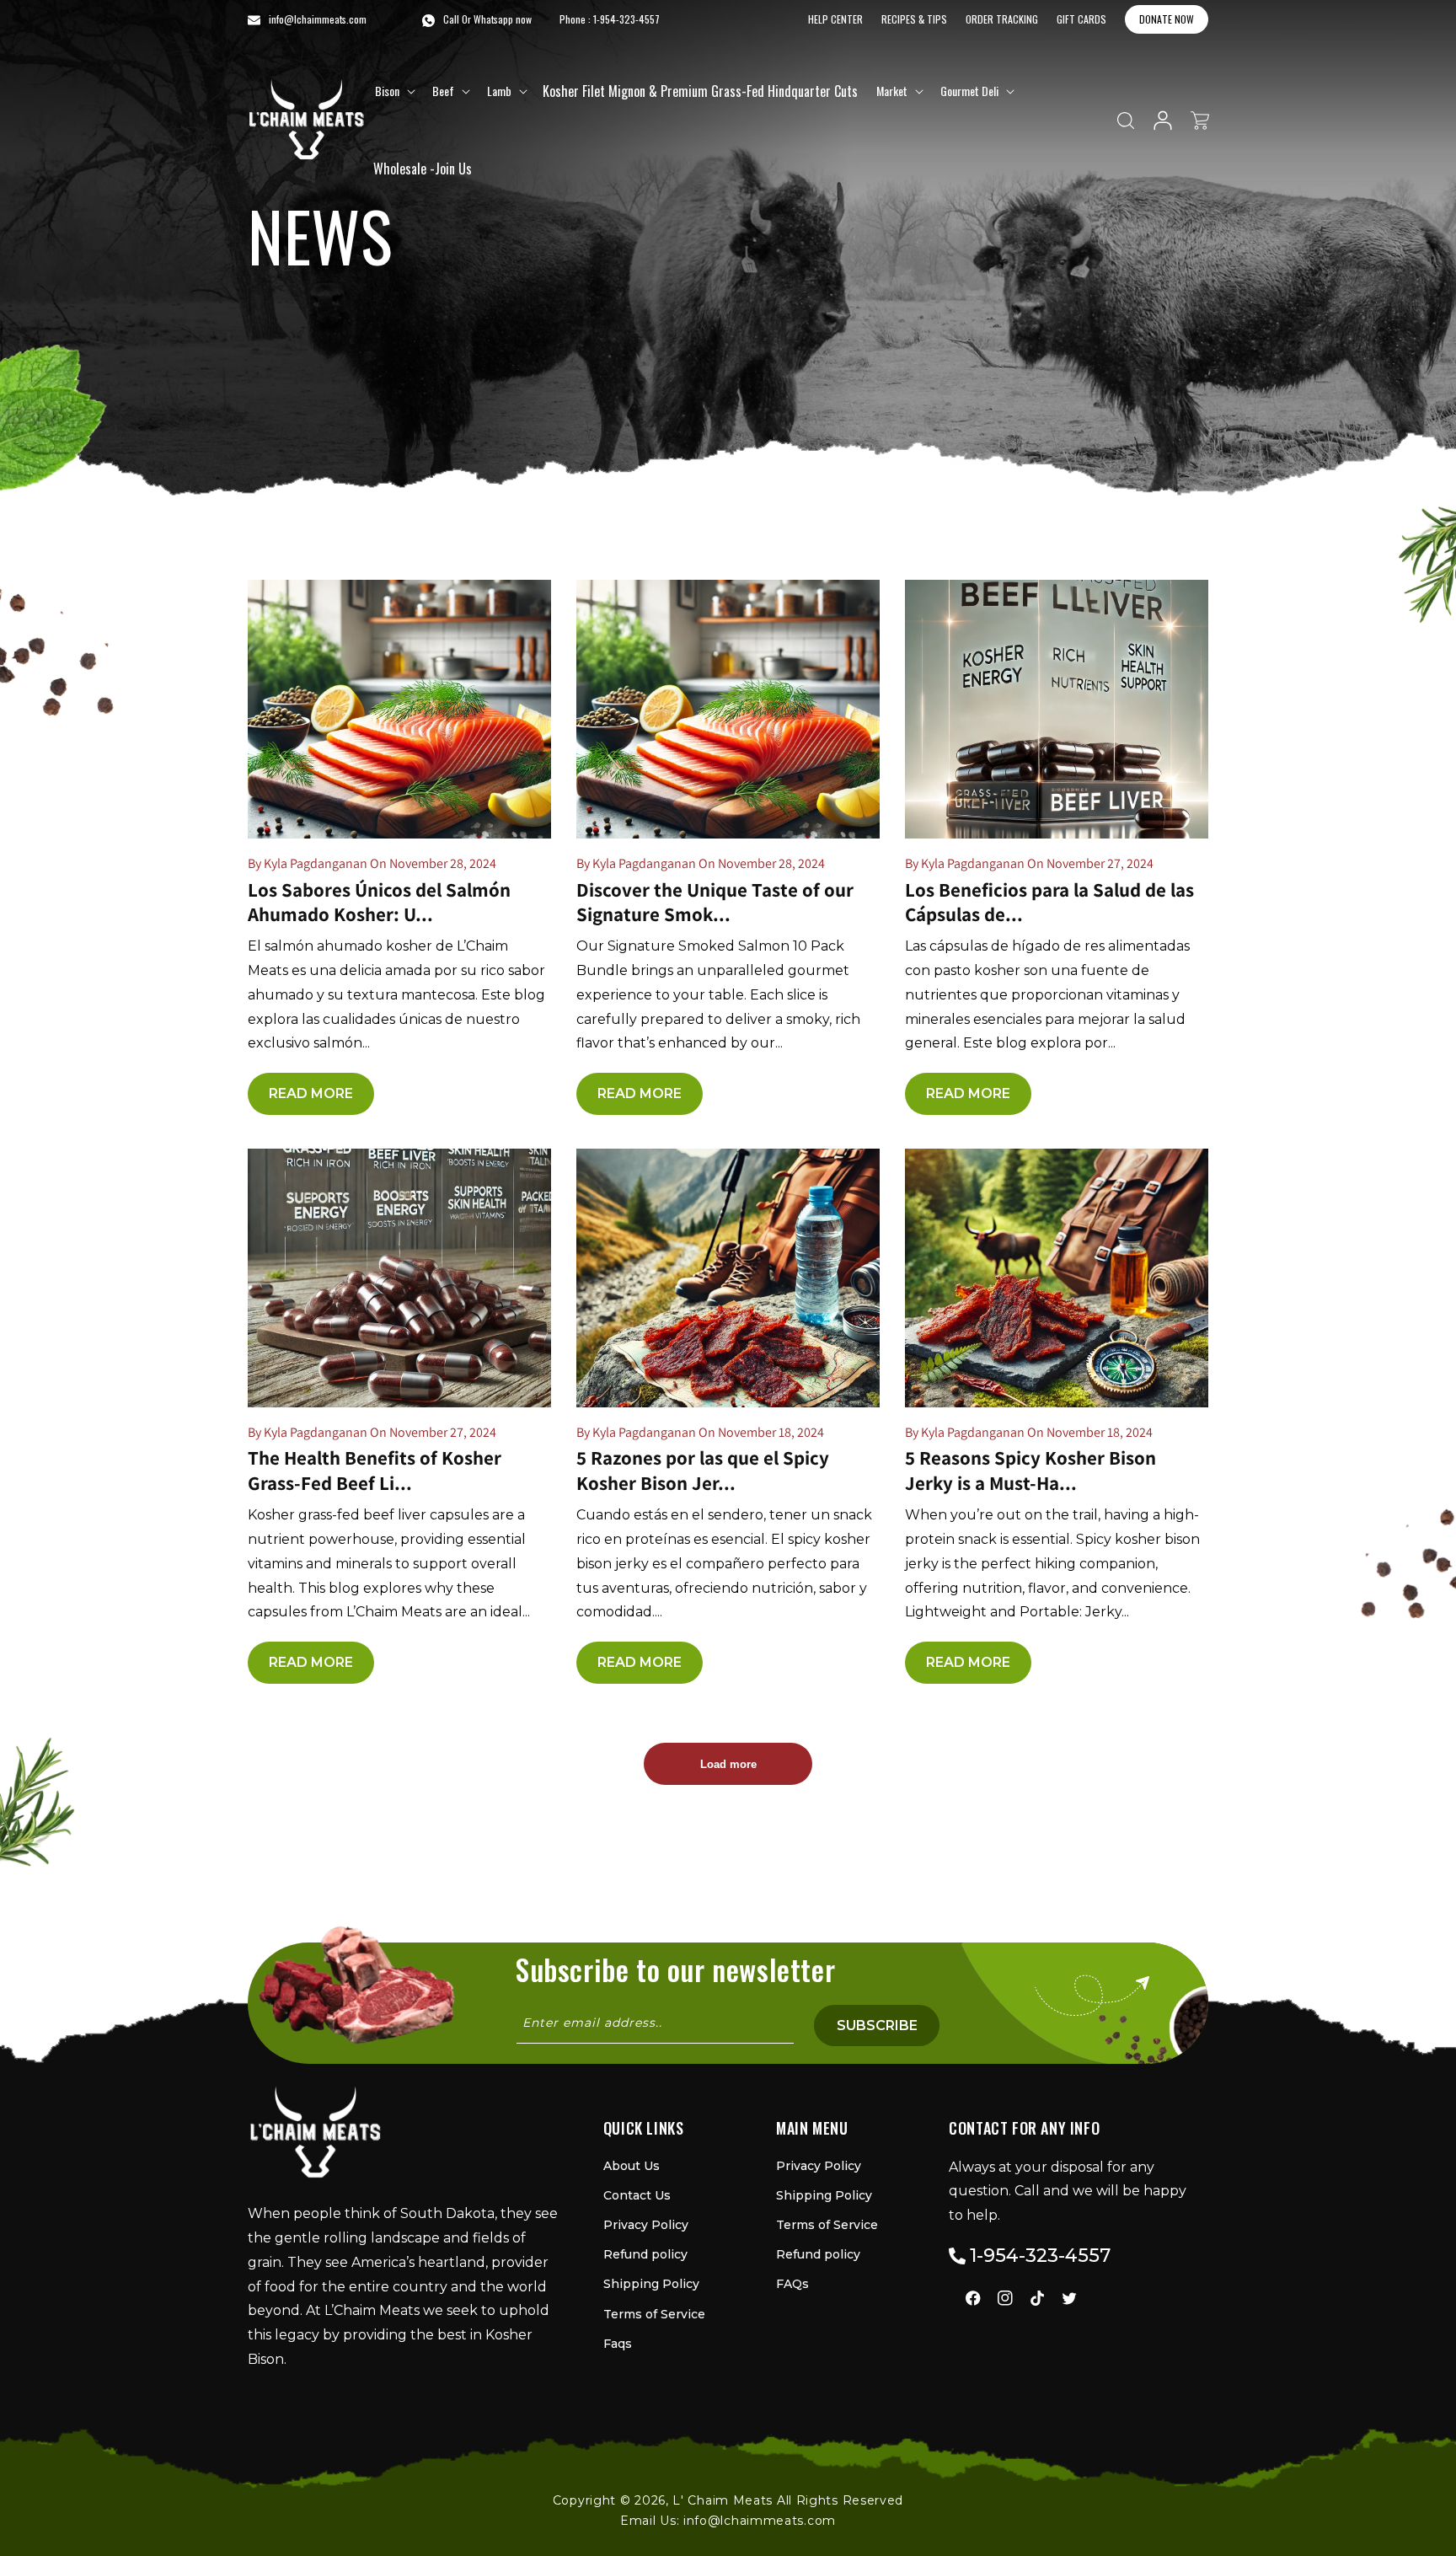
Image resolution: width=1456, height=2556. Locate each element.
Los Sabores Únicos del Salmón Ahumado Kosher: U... (379, 903)
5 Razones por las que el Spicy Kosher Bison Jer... (703, 1471)
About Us (632, 2166)
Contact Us (637, 2195)
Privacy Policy (646, 2225)
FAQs (792, 2284)
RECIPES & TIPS (914, 19)
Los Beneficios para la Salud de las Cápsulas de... (1049, 903)
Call (451, 19)
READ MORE (311, 1093)
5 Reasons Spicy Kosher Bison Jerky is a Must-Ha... (1030, 1471)
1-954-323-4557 (626, 19)
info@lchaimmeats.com (760, 2521)
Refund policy (645, 2254)
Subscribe (877, 2026)
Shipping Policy (651, 2284)
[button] (393, 91)
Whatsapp (493, 19)
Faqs (618, 2344)
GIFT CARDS (1081, 19)
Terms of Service (654, 2314)
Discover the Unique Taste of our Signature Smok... (715, 903)
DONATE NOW (1167, 19)
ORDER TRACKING (1002, 19)
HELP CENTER (835, 19)
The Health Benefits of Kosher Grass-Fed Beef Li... (375, 1471)
